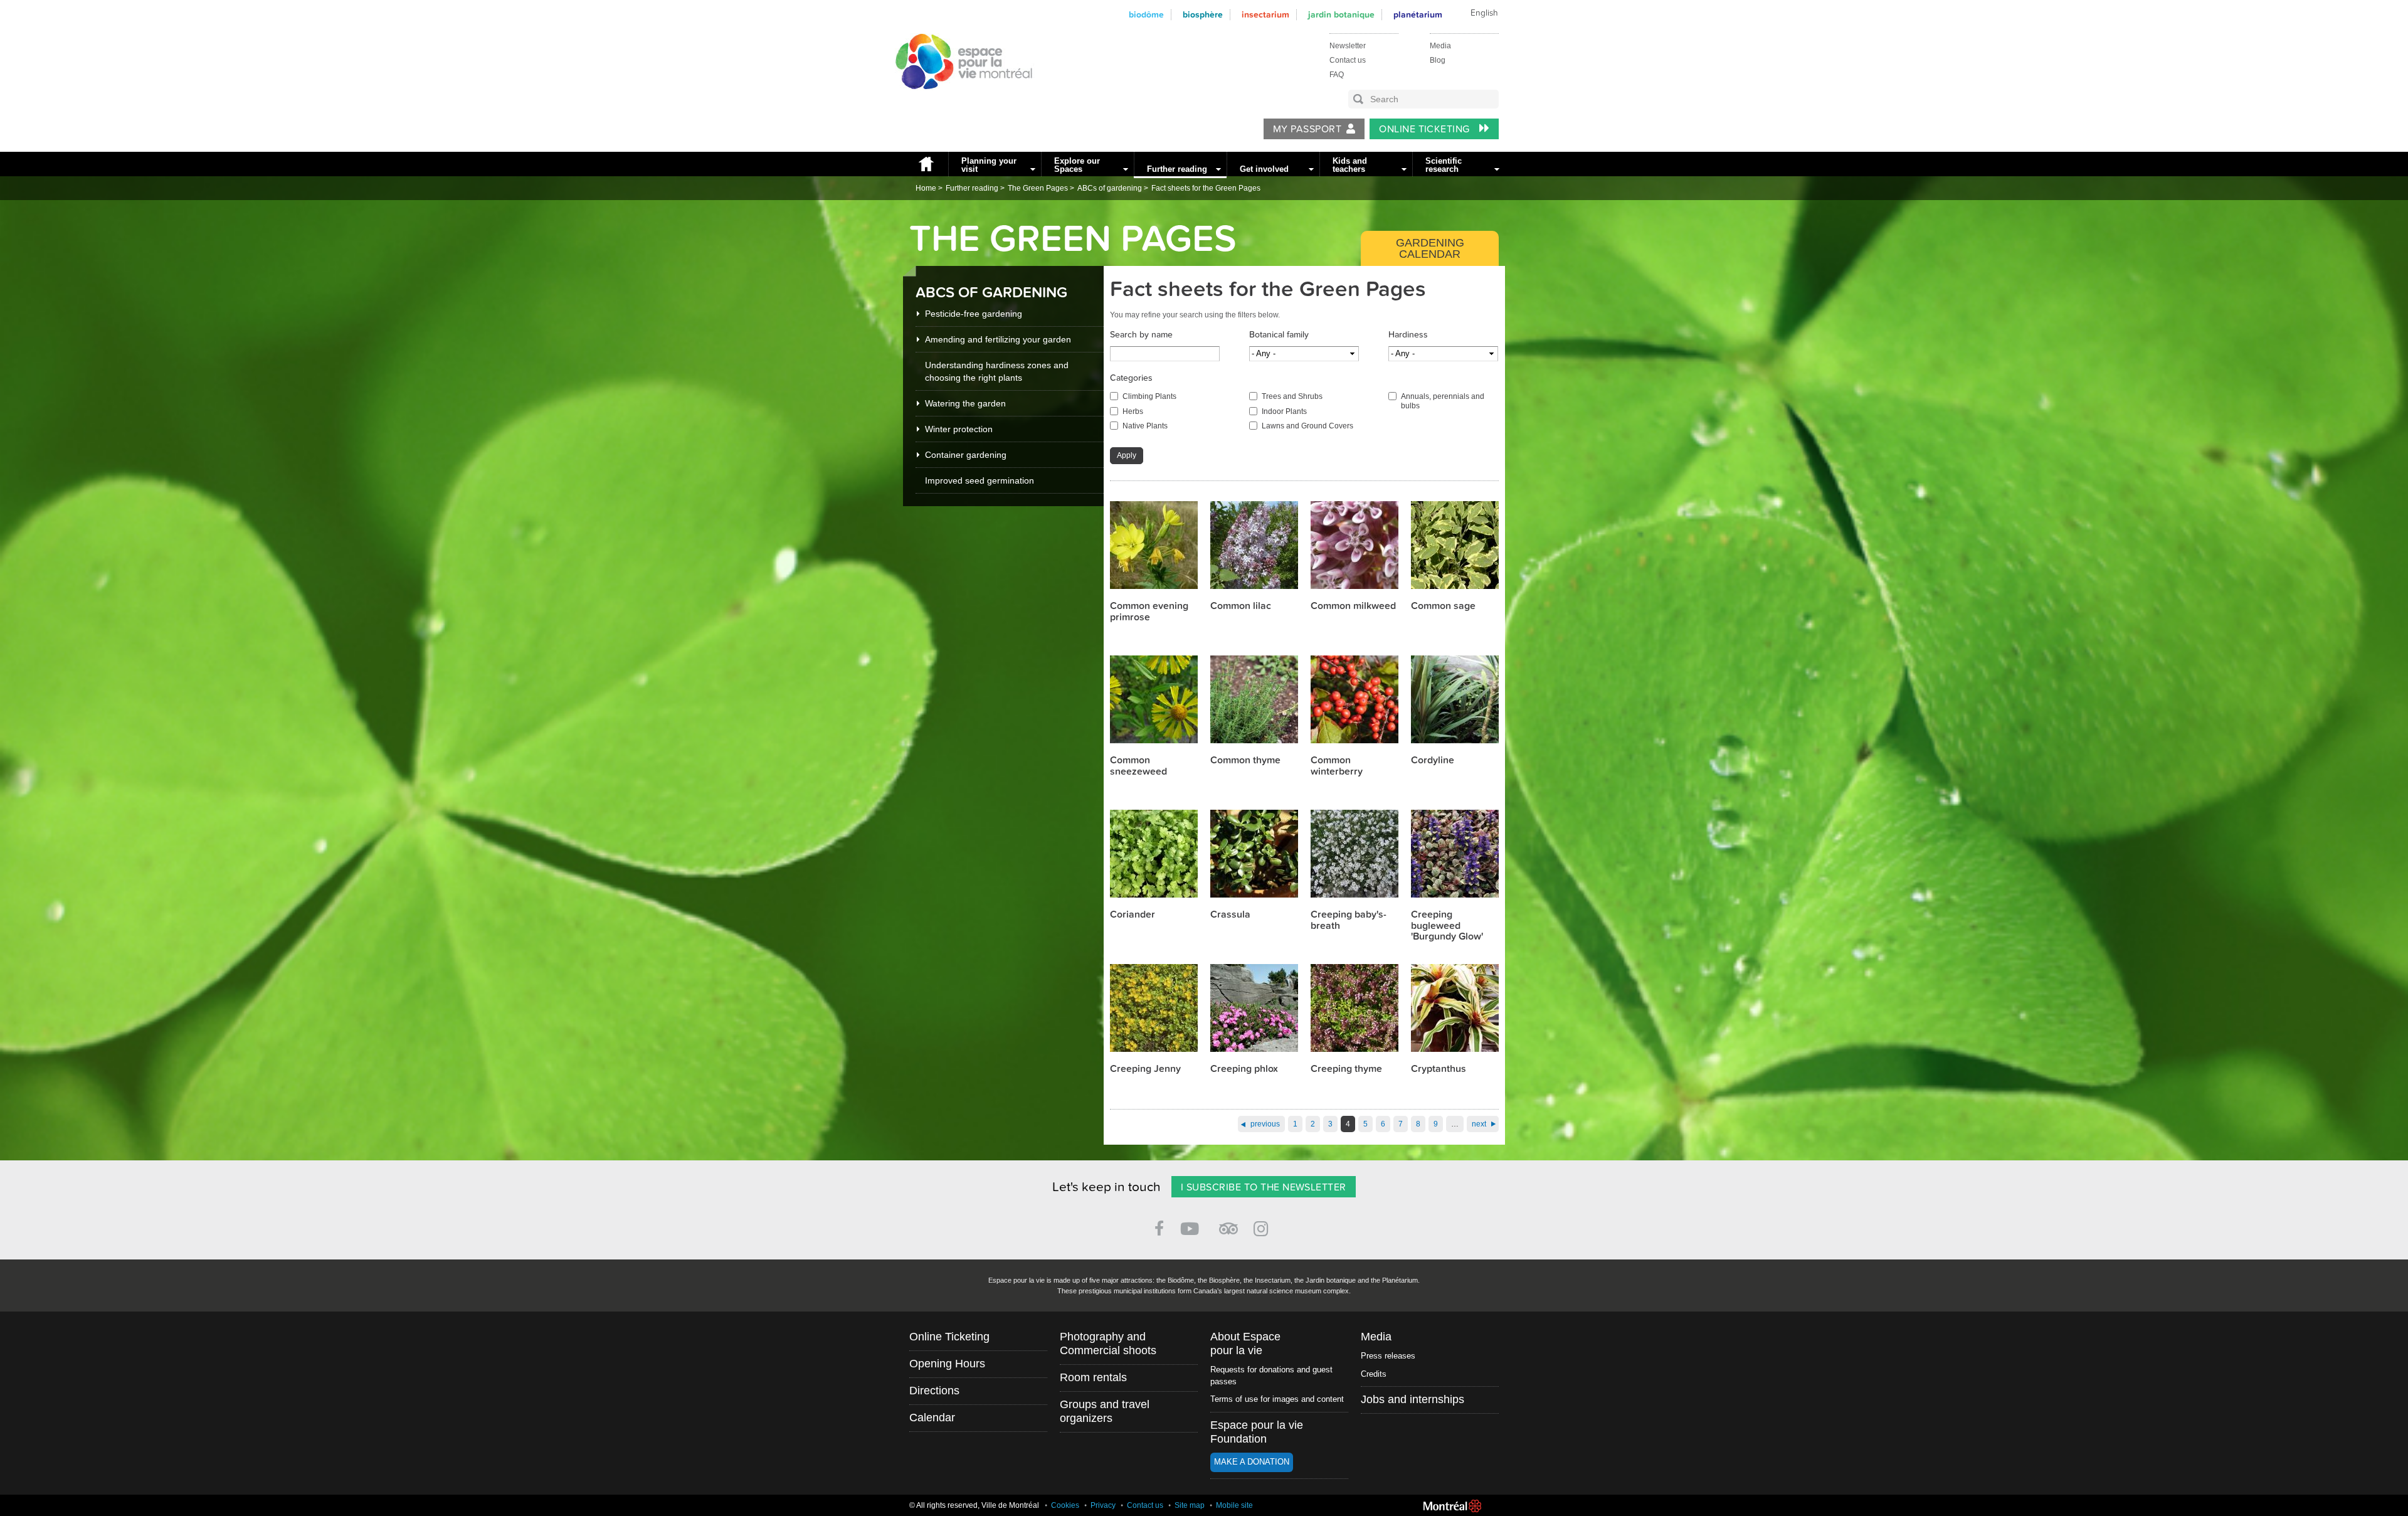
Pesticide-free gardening (974, 314)
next (1479, 1124)
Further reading (1177, 169)
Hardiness (1408, 335)
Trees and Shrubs (1292, 396)
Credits (1374, 1374)
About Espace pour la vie (1245, 1344)
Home (926, 164)
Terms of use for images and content (1277, 1399)
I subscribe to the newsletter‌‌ (1264, 1187)
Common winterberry (1337, 766)
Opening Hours (947, 1364)
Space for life (959, 101)
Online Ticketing (1426, 129)
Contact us (1348, 60)
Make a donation (1252, 1462)
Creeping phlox (1244, 1069)
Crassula (1230, 914)
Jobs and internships (1413, 1399)
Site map (1190, 1505)
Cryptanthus (1439, 1069)
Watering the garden (965, 403)
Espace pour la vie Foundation (1257, 1432)
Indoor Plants (1284, 411)
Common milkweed (1353, 606)
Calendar (932, 1418)
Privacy (1103, 1505)
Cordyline (1433, 760)
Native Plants (1145, 426)
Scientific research (1444, 165)
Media (1440, 46)
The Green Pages (1038, 188)
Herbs (1133, 411)
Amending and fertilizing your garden (998, 339)
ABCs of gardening (1110, 188)
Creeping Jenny (1145, 1069)
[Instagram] (1263, 1227)
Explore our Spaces (1077, 165)
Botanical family (1279, 335)
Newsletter (1348, 46)
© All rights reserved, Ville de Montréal (974, 1505)
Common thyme (1245, 760)
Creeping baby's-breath (1349, 920)
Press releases (1388, 1356)
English (1484, 13)
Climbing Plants (1149, 396)
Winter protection (959, 429)
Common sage (1443, 606)
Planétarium (1418, 15)
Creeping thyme (1346, 1069)
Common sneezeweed (1138, 766)
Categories (1131, 378)
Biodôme (1146, 15)
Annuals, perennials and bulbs (1443, 401)
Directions (934, 1391)
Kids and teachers (1350, 165)
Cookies (1065, 1505)
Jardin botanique (1341, 15)
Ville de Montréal (1452, 1506)
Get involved (1264, 169)
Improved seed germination (980, 480)
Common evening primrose (1149, 612)
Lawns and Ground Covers (1307, 426)
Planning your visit (989, 165)
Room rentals (1093, 1377)
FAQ (1337, 75)
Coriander (1133, 914)
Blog (1438, 60)
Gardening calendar (1430, 248)
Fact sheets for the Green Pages (1206, 188)
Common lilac (1241, 606)
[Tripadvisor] (1228, 1223)
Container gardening (966, 455)
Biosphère (1203, 15)
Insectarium (1265, 15)
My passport (1307, 129)
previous (1265, 1124)
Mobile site (1234, 1505)
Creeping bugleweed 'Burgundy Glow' (1447, 925)
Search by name (1141, 335)
